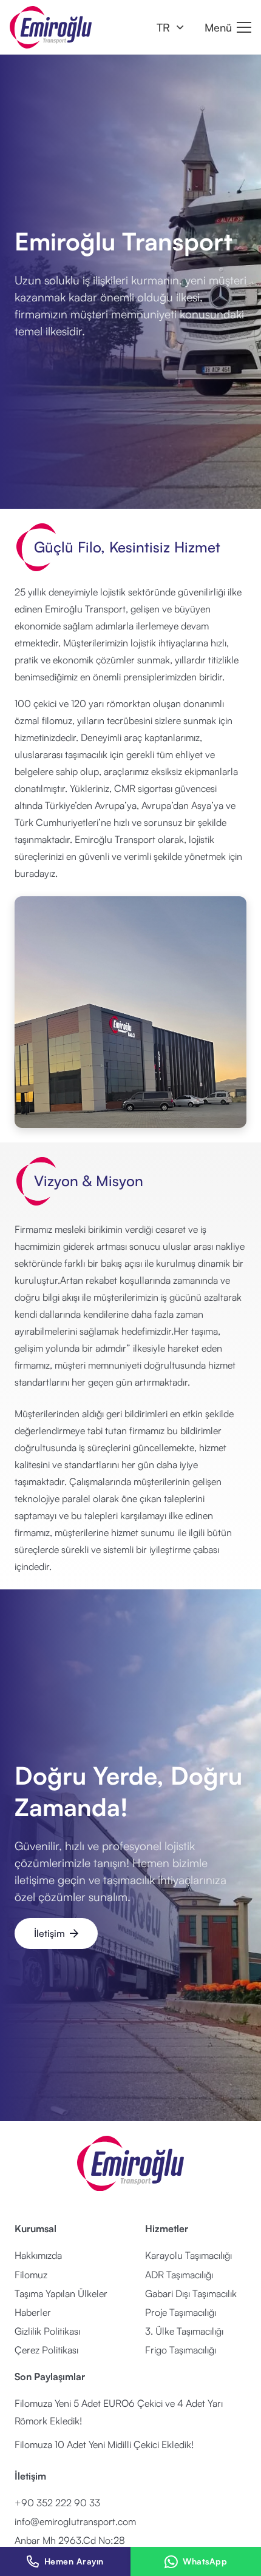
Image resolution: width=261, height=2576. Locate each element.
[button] (170, 27)
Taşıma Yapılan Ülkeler (61, 2293)
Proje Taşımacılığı (181, 2312)
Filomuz (31, 2275)
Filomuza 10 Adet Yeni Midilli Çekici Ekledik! (104, 2444)
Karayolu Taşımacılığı (188, 2255)
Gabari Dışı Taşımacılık (191, 2293)
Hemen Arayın (74, 2561)
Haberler (33, 2312)
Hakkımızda (38, 2255)
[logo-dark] (51, 27)
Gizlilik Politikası (47, 2331)
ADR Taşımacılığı (179, 2275)
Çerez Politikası (46, 2350)
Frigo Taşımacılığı (181, 2350)
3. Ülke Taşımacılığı (184, 2331)
